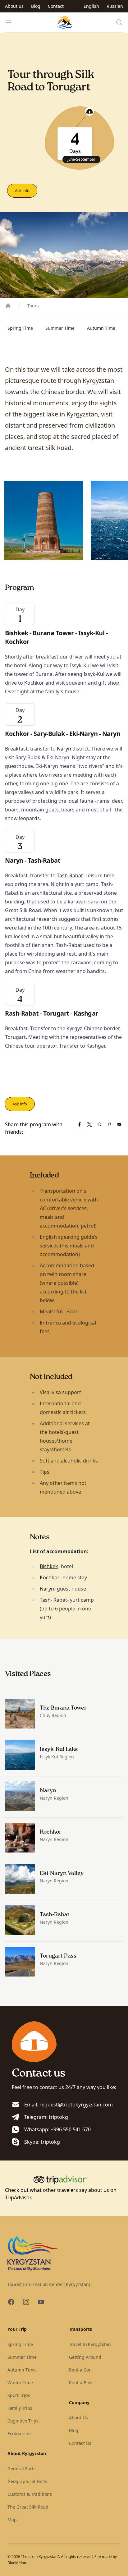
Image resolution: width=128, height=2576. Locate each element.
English (91, 6)
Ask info (22, 191)
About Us (78, 2418)
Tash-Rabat (70, 875)
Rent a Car (80, 2370)
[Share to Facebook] (80, 1124)
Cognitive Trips (23, 2421)
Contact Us (80, 2443)
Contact (56, 6)
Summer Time (60, 328)
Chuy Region (53, 1715)
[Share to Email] (119, 1124)
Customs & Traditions (30, 2494)
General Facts (22, 2469)
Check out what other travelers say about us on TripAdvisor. (61, 2194)
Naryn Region (54, 1798)
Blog (36, 6)
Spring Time (20, 328)
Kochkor (34, 683)
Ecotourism (19, 2434)
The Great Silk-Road (28, 2507)
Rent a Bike (81, 2383)
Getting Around (85, 2357)
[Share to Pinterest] (109, 1124)
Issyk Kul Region (57, 1757)
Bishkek (49, 1566)
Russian (115, 6)
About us (14, 6)
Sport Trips (19, 2395)
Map (12, 2520)
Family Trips (20, 2408)
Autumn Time (101, 328)
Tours (33, 306)
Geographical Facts (27, 2481)
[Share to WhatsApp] (99, 1124)
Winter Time (20, 2383)
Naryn (64, 749)
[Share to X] (89, 1124)
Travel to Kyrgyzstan (90, 2344)
